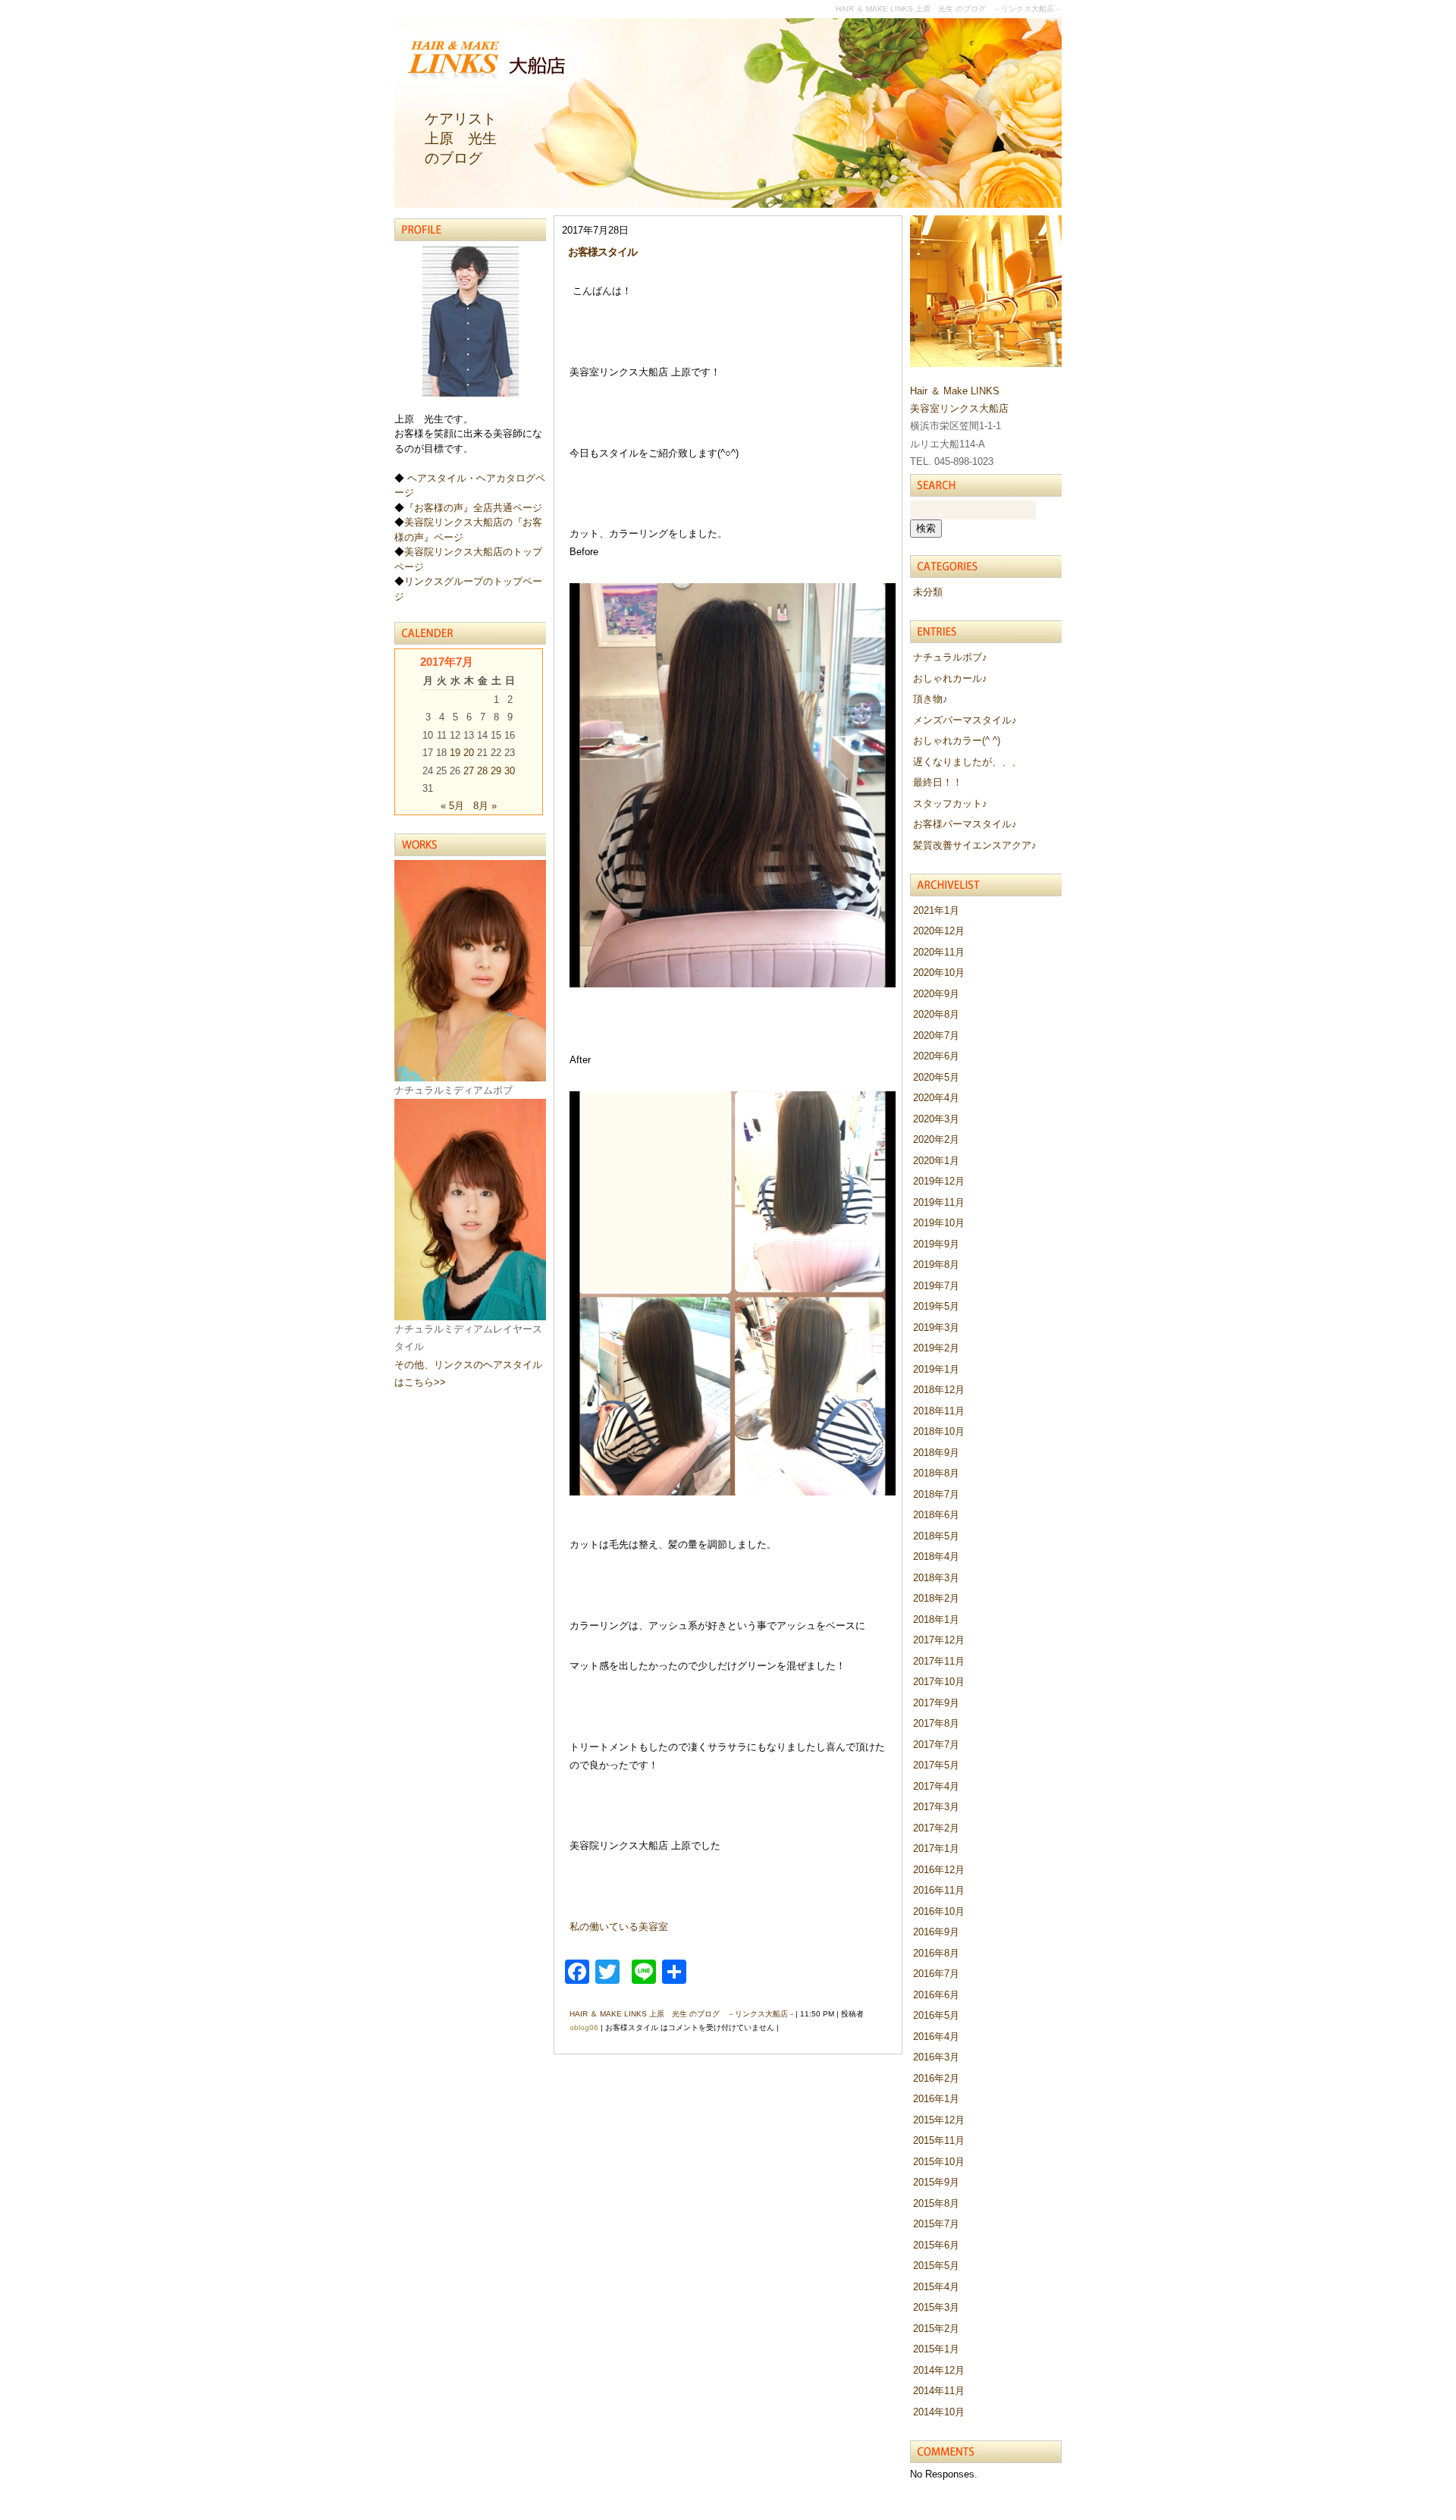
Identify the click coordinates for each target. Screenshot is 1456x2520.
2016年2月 (936, 2078)
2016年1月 (936, 2099)
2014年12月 (939, 2370)
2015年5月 (936, 2266)
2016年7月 (936, 1974)
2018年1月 (936, 1619)
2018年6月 (936, 1515)
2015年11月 (939, 2140)
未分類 (928, 592)
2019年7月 (936, 1286)
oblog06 (584, 2027)
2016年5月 (936, 2015)
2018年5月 (936, 1536)
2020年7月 (936, 1036)
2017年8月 (936, 1723)
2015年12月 (939, 2120)
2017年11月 (939, 1661)
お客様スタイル (602, 252)
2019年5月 (936, 1306)
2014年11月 (939, 2391)
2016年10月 (939, 1911)
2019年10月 (939, 1223)
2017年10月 (939, 1682)
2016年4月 (936, 2037)
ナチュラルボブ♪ (950, 657)
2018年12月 (939, 1390)
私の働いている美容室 (619, 1927)
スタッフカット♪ (950, 803)
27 (469, 771)
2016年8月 (936, 1953)
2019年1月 (936, 1369)
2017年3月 (936, 1807)
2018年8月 (936, 1473)
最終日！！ (938, 782)
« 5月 (452, 806)
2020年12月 (939, 931)
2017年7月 (936, 1745)
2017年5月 (936, 1765)
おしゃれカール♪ (950, 678)
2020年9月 (936, 994)
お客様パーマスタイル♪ (965, 824)
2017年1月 (936, 1848)
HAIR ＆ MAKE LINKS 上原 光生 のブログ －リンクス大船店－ (682, 2014)
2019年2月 (936, 1348)
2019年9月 (936, 1244)
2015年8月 (936, 2203)
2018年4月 (936, 1557)
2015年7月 (936, 2224)
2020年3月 (936, 1119)
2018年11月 (939, 1411)
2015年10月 (939, 2162)
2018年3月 (936, 1578)
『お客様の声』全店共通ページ (473, 508)
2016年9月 (936, 1932)
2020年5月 (936, 1077)
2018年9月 (936, 1453)
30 (510, 771)
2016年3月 (936, 2057)
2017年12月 (939, 1640)
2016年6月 (936, 1995)
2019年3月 (936, 1327)
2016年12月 (939, 1870)
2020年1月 (936, 1161)
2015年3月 (936, 2307)
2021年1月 (936, 910)
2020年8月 (936, 1014)
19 (455, 753)
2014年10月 (939, 2412)
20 (469, 753)
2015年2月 (936, 2329)
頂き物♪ (930, 699)
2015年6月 (936, 2245)
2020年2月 (936, 1139)
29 (496, 771)
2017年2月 (936, 1828)
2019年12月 (939, 1181)
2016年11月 (939, 1890)
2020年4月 (936, 1098)
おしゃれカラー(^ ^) (957, 741)
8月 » (485, 806)
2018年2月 (936, 1598)
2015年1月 (936, 2349)
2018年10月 (939, 1431)
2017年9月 (936, 1703)
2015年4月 (936, 2287)
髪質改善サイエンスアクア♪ (975, 845)
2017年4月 (936, 1786)
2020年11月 (939, 952)
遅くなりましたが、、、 (967, 762)
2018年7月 (936, 1494)
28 (482, 771)
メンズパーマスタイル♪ (965, 720)
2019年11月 (939, 1202)
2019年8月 (936, 1265)
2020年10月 (939, 973)
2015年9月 (936, 2182)
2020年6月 (936, 1056)
